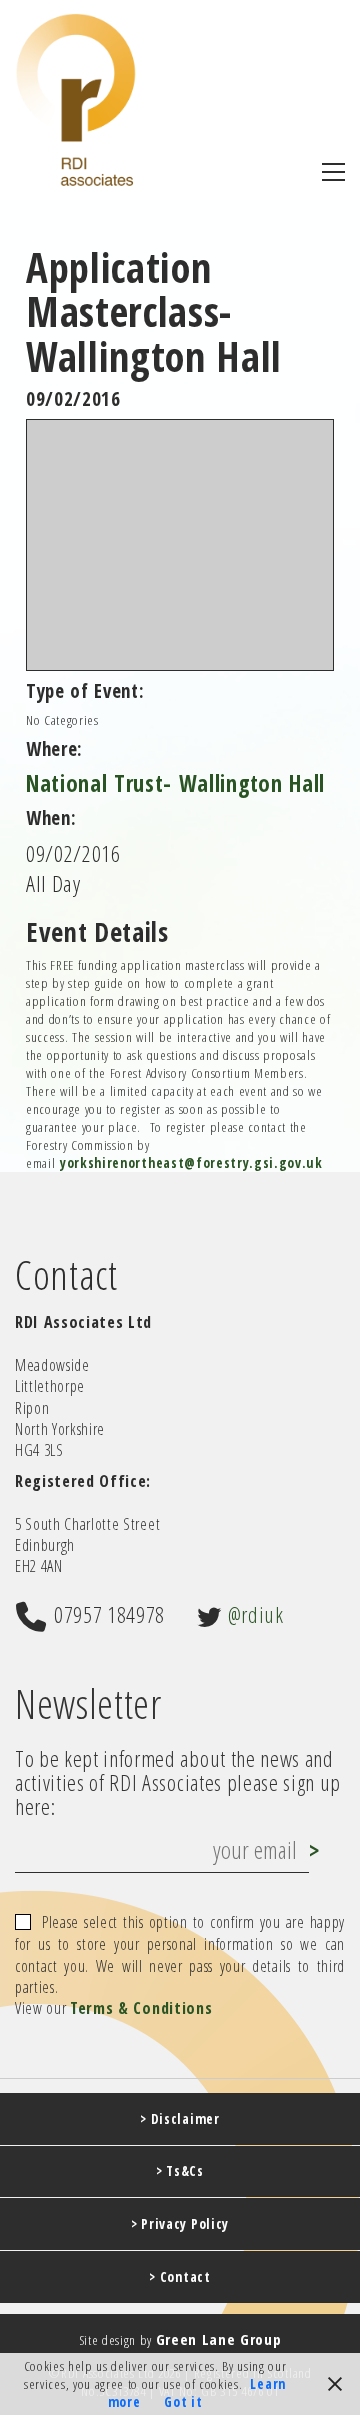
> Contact (179, 2277)
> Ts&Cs (180, 2171)
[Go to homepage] (76, 99)
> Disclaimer (179, 2119)
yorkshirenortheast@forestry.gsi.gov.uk (191, 1163)
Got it (183, 2402)
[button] (333, 172)
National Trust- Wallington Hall (175, 783)
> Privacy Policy (180, 2224)
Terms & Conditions (141, 2008)
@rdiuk (256, 1614)
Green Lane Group (219, 2339)
